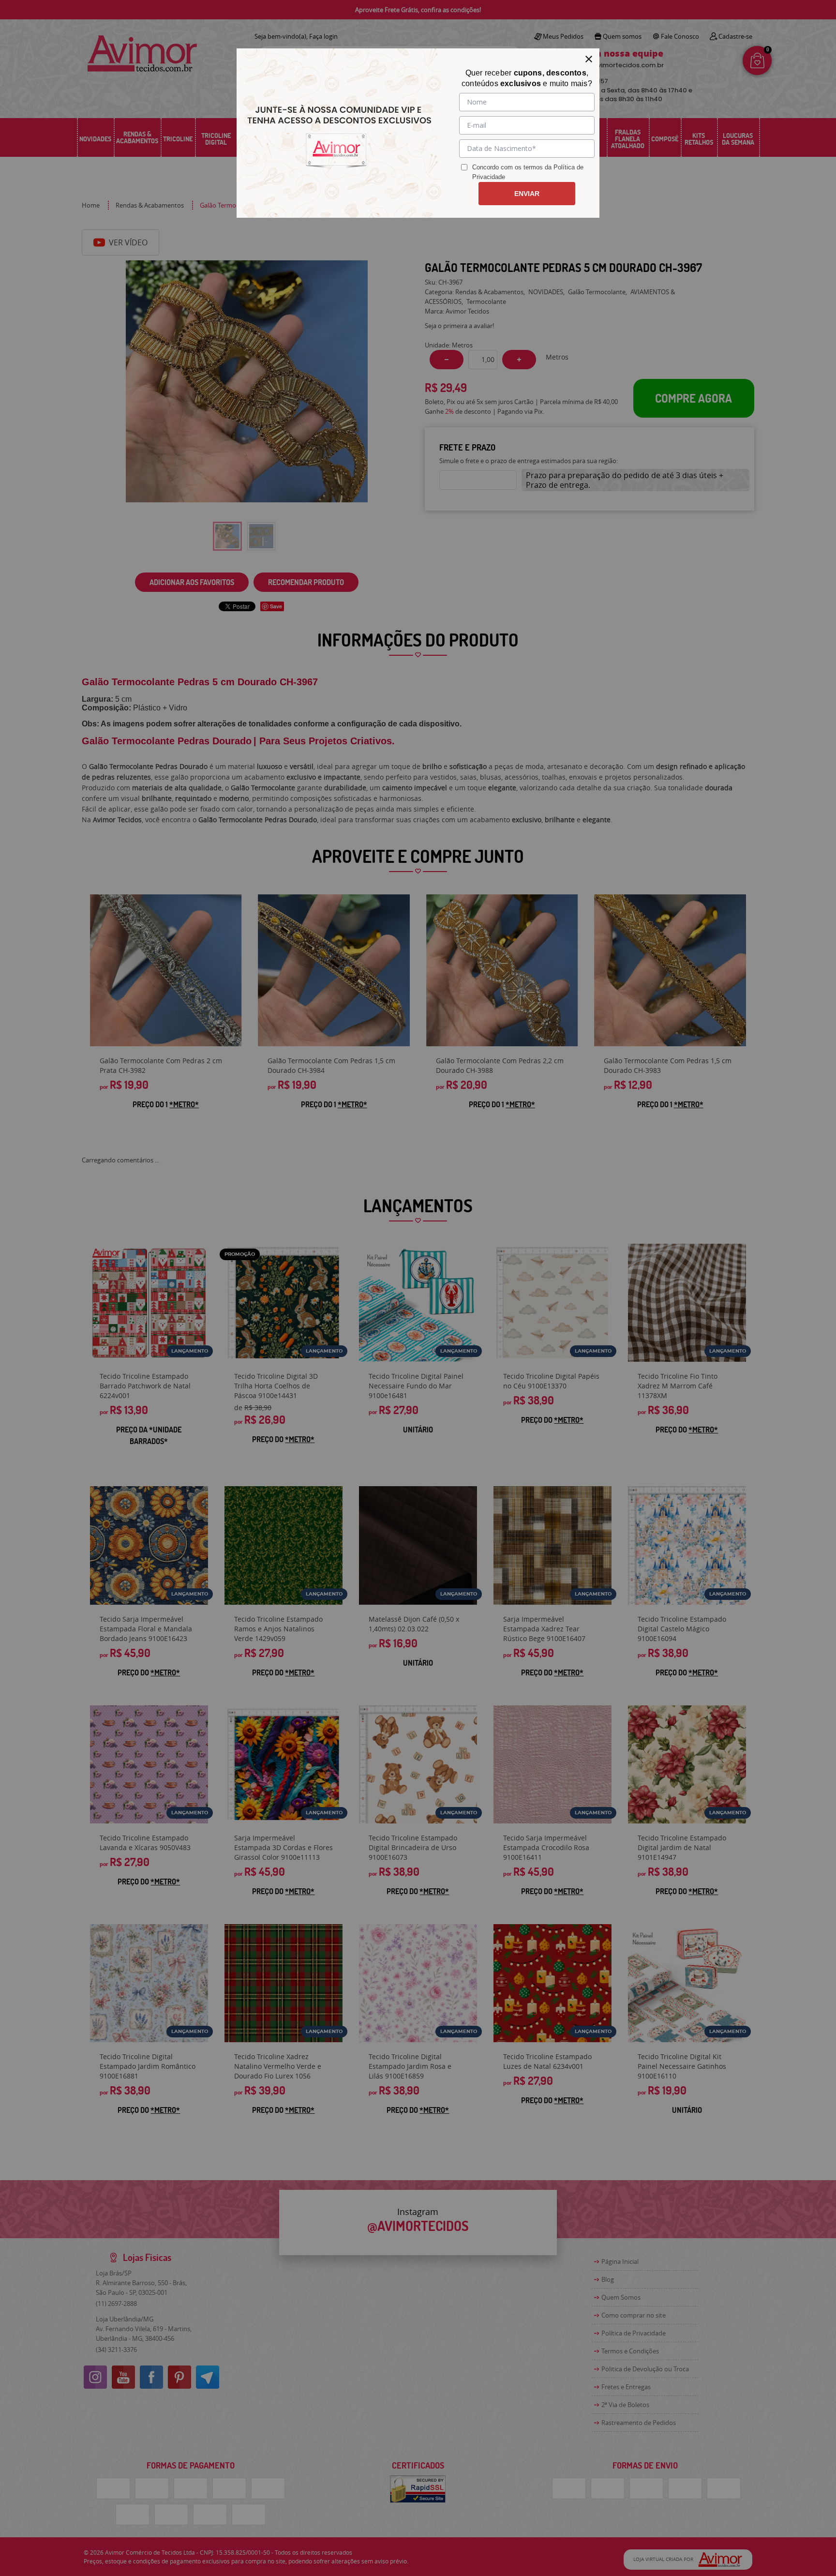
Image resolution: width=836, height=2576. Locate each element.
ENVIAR (527, 194)
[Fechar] (589, 59)
